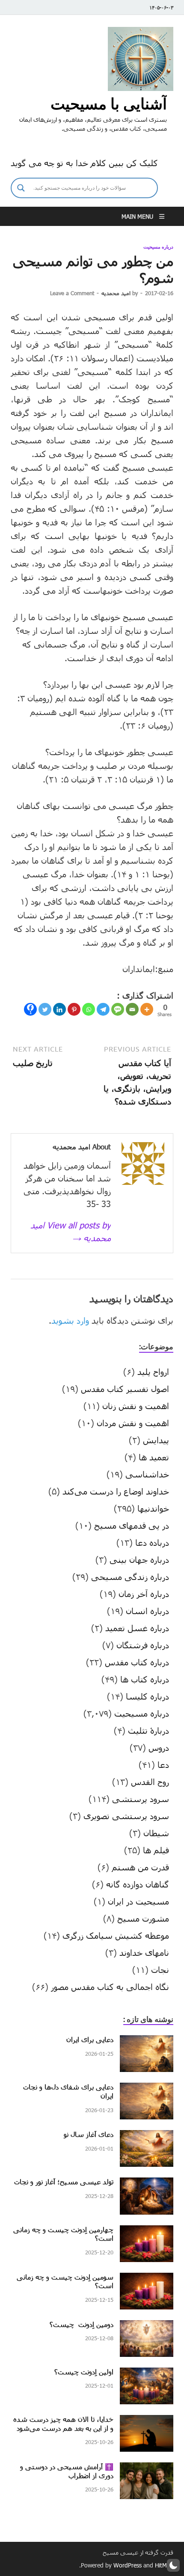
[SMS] (118, 1009)
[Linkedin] (59, 1009)
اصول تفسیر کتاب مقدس (125, 1389)
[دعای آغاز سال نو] (147, 2136)
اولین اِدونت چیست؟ (84, 2372)
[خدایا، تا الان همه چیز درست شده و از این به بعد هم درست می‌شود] (147, 2421)
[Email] (132, 1009)
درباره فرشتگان (143, 1645)
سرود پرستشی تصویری (126, 1816)
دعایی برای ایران (90, 2039)
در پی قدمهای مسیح (132, 1525)
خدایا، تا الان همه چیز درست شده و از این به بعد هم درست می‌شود (63, 2424)
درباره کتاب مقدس (137, 1662)
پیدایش (156, 1440)
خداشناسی (147, 1474)
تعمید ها (154, 1457)
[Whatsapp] (89, 1009)
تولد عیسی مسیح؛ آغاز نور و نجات (64, 2182)
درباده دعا (152, 1542)
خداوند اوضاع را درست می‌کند (116, 1491)
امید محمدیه (116, 293)
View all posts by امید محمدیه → (71, 1231)
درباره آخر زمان (144, 1594)
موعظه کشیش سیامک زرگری (116, 1935)
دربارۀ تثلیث (148, 1730)
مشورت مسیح (143, 1918)
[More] (147, 1009)
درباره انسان (147, 1611)
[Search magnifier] (21, 188)
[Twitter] (45, 1009)
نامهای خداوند (144, 1952)
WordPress (128, 2565)
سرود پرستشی (141, 1799)
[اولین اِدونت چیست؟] (147, 2374)
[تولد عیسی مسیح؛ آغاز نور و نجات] (147, 2184)
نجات (160, 1969)
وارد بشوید (70, 1320)
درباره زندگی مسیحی (130, 1577)
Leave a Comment (72, 293)
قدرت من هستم (140, 1867)
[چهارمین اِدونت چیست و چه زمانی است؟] (147, 2232)
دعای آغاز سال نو (89, 2134)
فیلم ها (156, 1850)
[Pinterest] (74, 1009)
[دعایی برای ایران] (147, 2042)
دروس (159, 1747)
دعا (163, 1764)
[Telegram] (103, 1009)
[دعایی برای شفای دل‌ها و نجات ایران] (147, 2089)
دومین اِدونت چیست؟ (82, 2324)
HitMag (164, 2565)
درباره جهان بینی (139, 1559)
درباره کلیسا (147, 1696)
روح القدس (150, 1782)
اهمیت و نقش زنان (136, 1406)
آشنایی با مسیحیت (109, 104)
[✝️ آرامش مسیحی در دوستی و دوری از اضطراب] (147, 2469)
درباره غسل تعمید (137, 1628)
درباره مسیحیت (158, 247)
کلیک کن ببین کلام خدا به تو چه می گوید (84, 163)
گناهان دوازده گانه (138, 1884)
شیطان (156, 1833)
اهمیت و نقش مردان (133, 1423)
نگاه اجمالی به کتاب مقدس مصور (110, 1987)
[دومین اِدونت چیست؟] (147, 2327)
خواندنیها (153, 1508)
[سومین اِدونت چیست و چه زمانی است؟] (147, 2279)
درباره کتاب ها (145, 1679)
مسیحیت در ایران (138, 1901)
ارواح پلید (153, 1372)
